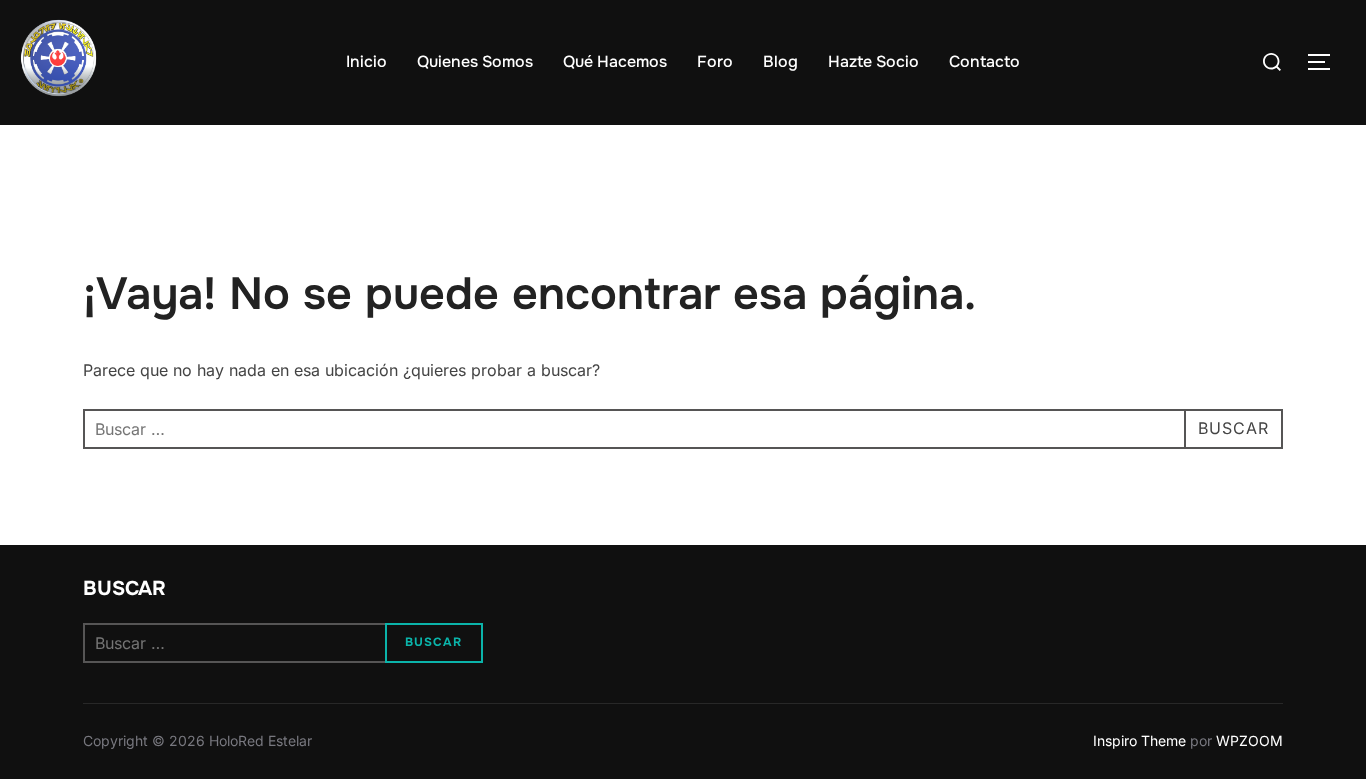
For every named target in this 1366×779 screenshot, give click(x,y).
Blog (780, 61)
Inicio (366, 61)
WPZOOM (1249, 740)
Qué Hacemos (615, 61)
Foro (715, 61)
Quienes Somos (475, 61)
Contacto (984, 61)
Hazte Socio (873, 61)
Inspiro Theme (1139, 740)
